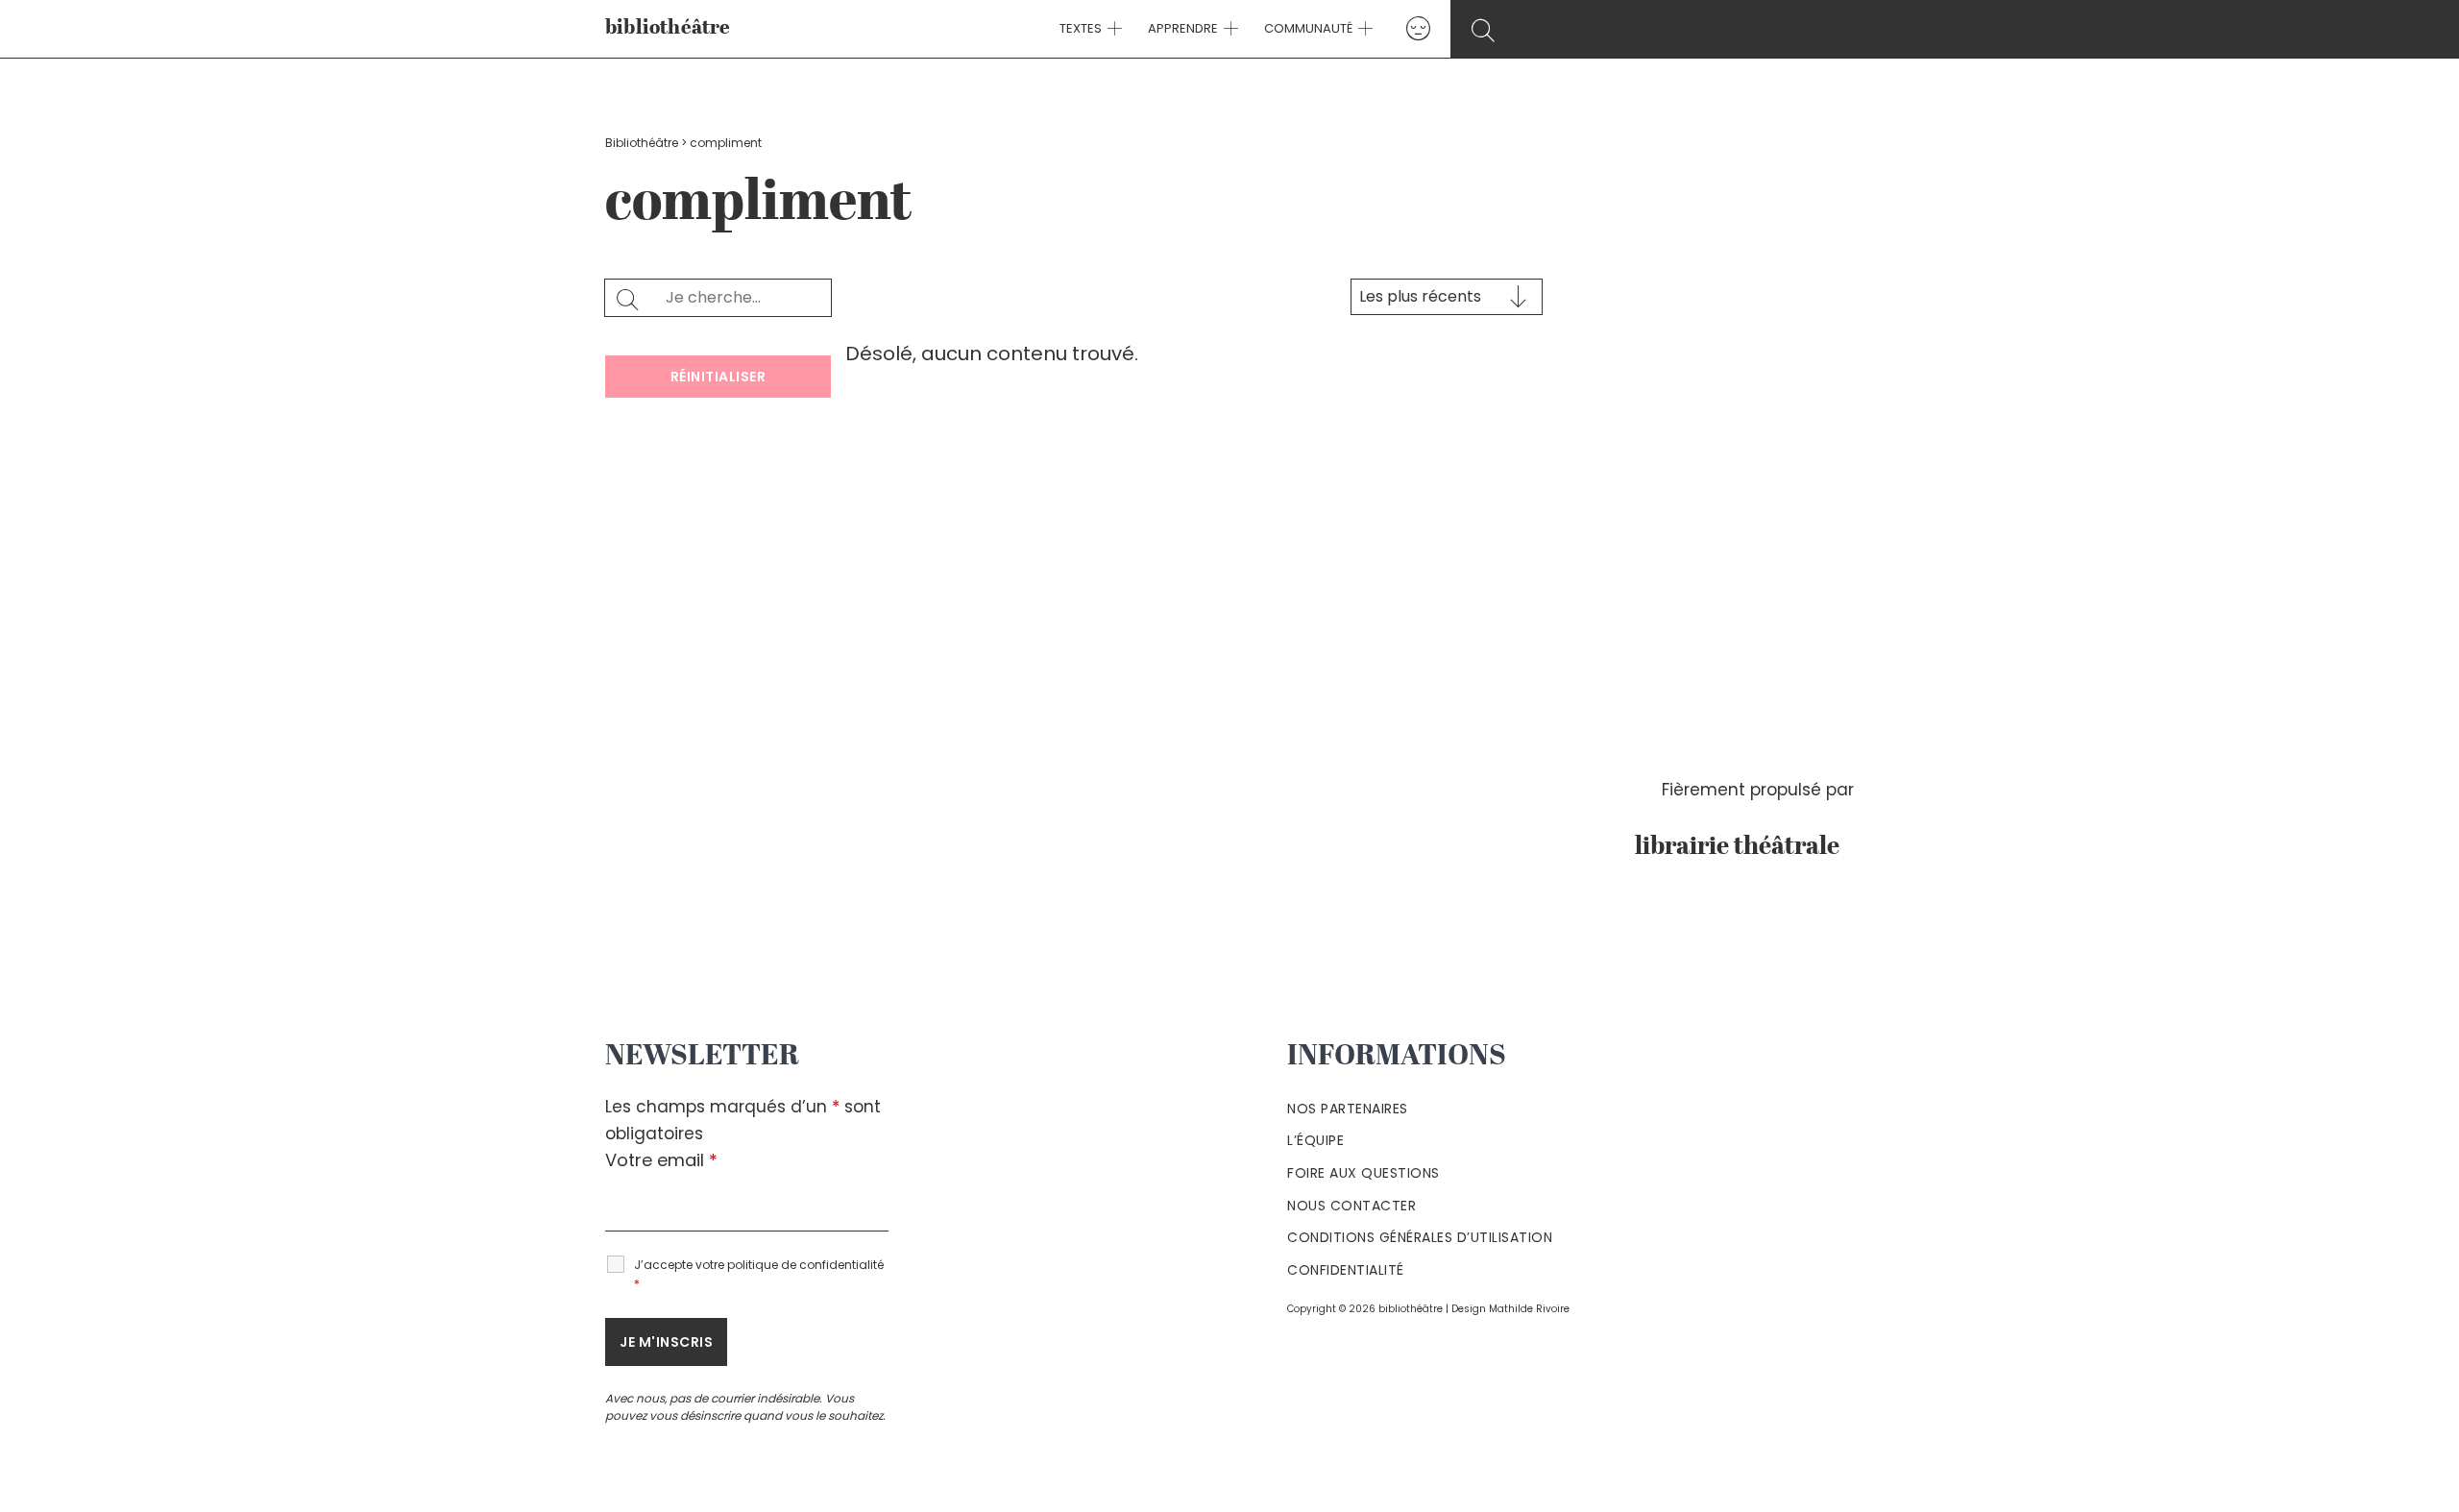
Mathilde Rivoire (1529, 1309)
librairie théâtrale (1744, 847)
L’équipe (1315, 1140)
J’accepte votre (759, 1274)
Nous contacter (1351, 1206)
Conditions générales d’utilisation (1420, 1237)
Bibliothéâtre (642, 143)
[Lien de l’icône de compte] (1418, 28)
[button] (1112, 29)
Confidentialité (1346, 1270)
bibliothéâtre (668, 28)
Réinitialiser (718, 377)
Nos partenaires (1348, 1109)
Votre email (661, 1160)
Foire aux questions (1363, 1173)
